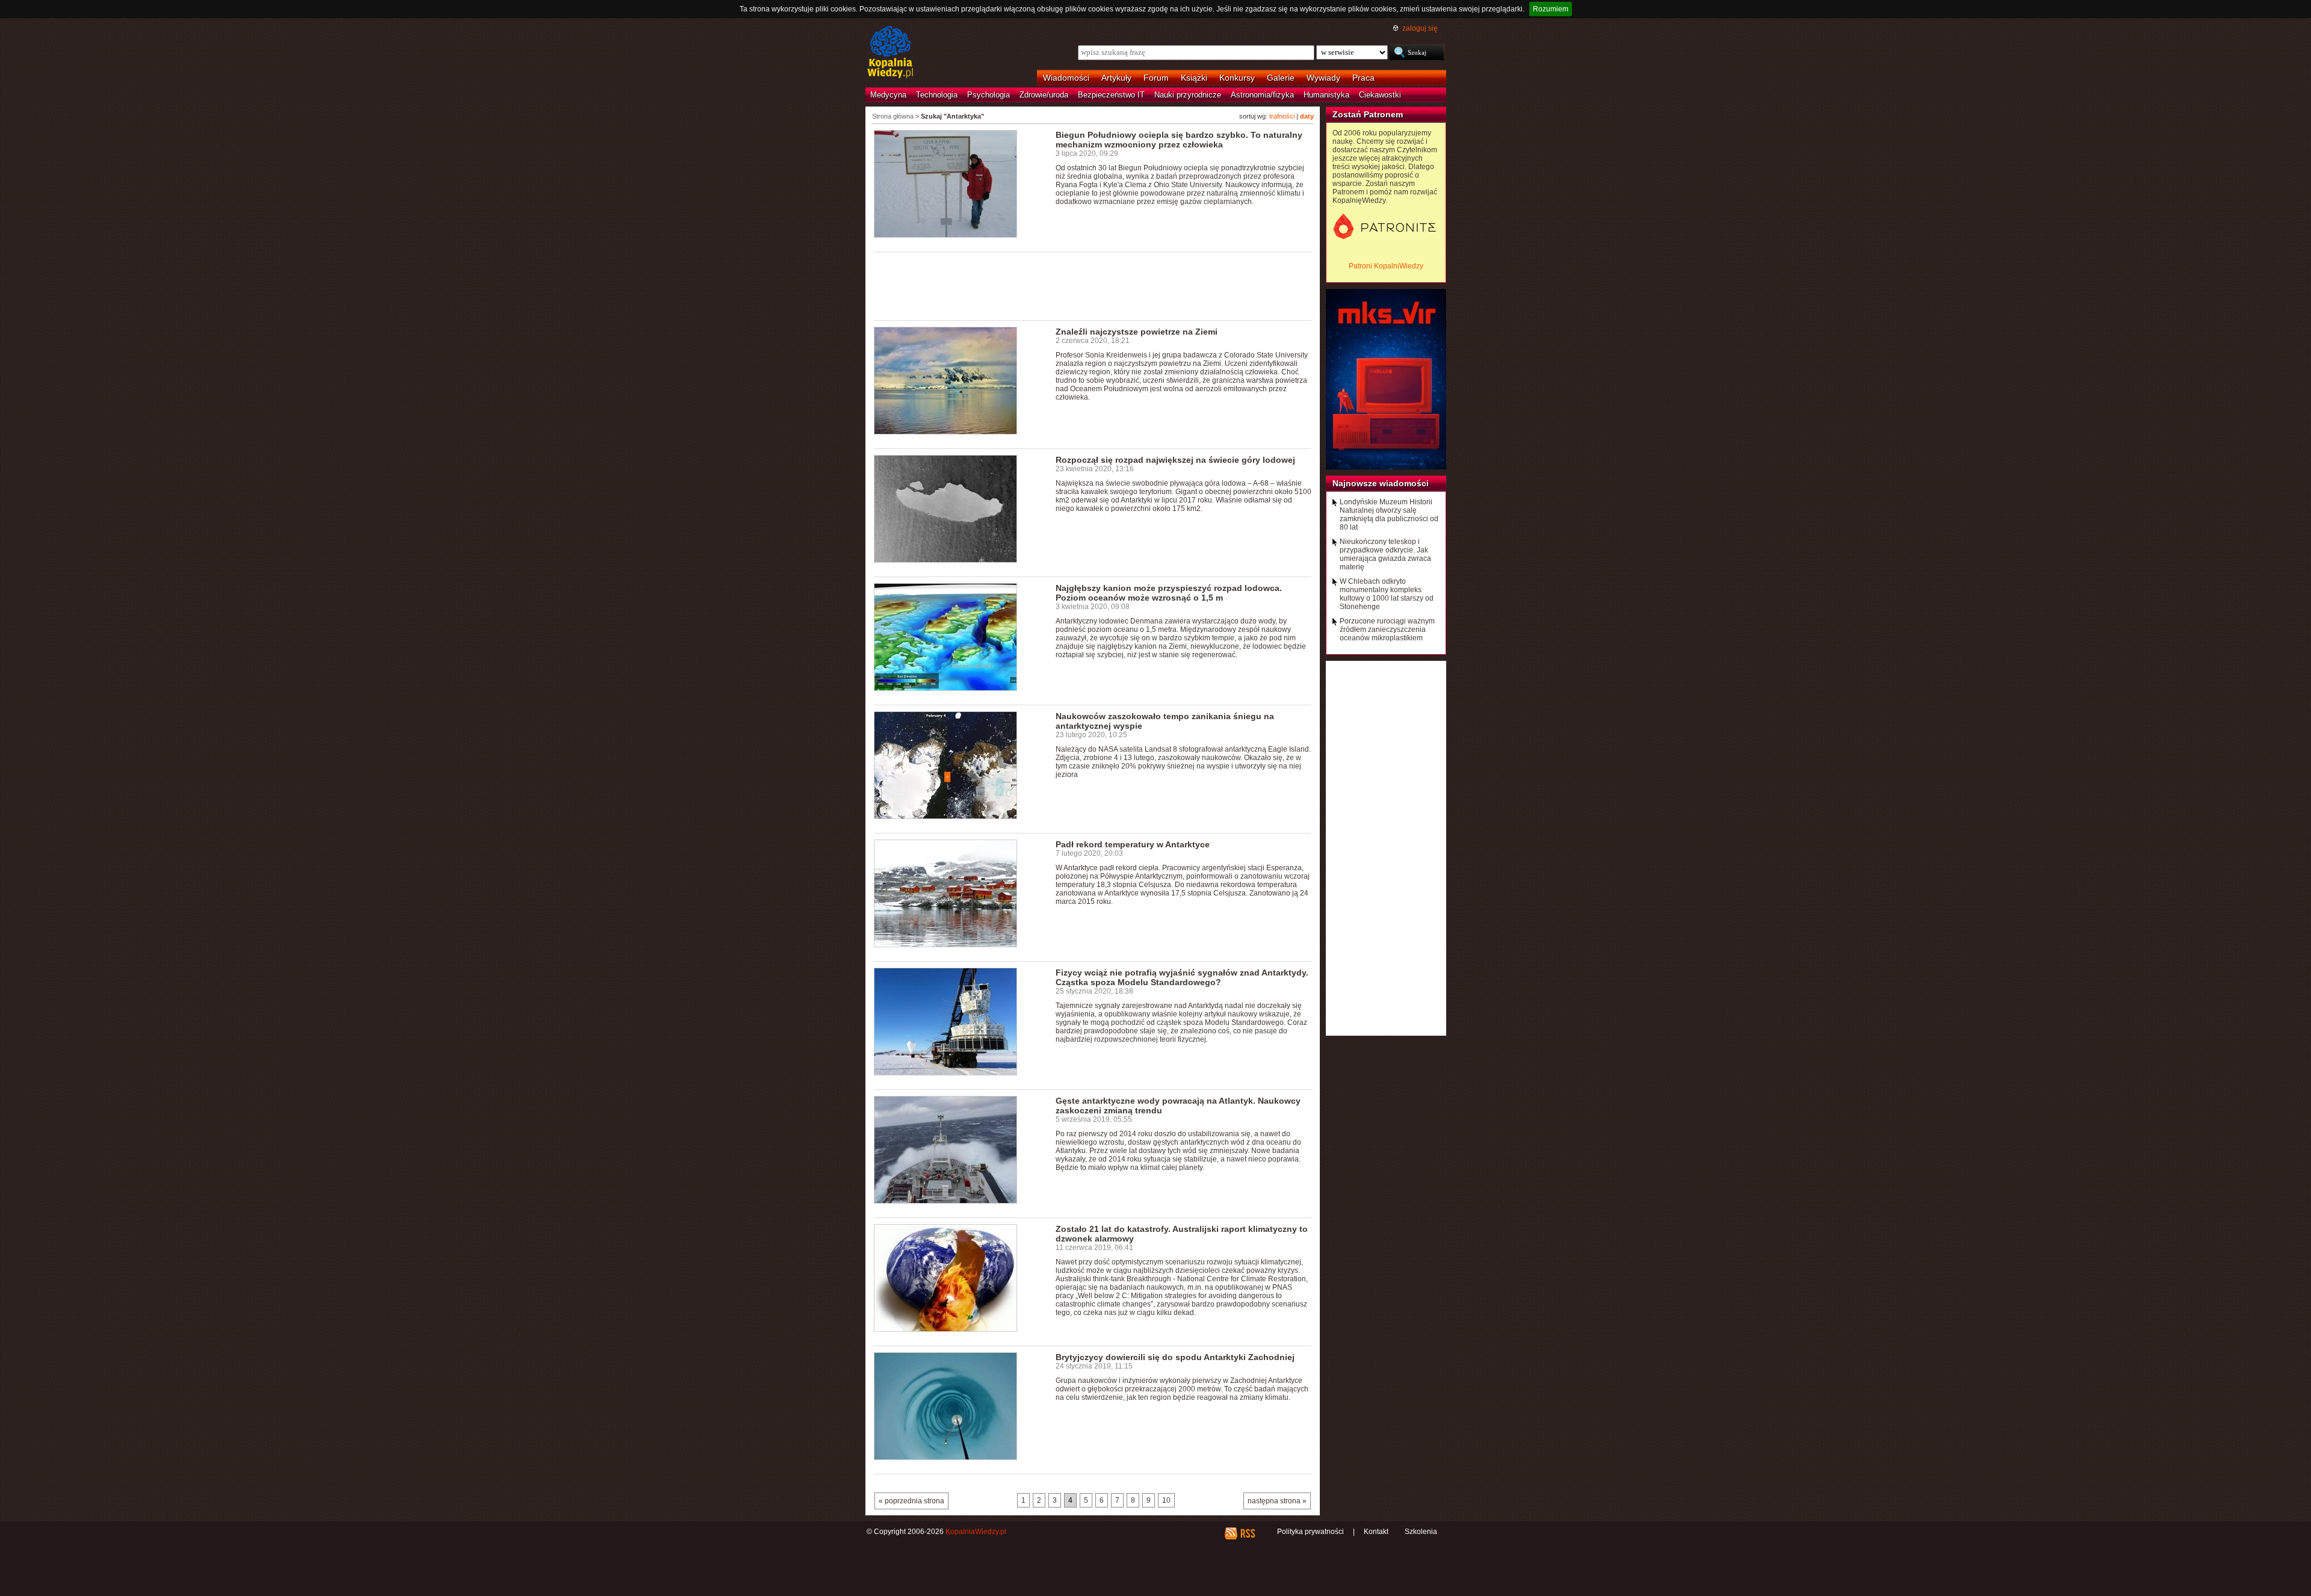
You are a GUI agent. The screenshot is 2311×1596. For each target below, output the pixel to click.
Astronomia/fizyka (1262, 95)
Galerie (1281, 78)
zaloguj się (1420, 28)
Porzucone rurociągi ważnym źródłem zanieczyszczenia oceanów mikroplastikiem (1387, 629)
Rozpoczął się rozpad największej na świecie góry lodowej (1175, 460)
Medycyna (888, 95)
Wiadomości (1066, 78)
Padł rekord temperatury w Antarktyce (1133, 844)
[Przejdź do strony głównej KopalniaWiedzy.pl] (890, 53)
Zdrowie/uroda (1044, 95)
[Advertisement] (1093, 285)
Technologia (937, 95)
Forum (1156, 78)
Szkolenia (1421, 1532)
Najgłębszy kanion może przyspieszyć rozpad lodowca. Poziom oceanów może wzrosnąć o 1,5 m (1169, 593)
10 (1166, 1500)
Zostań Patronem (1368, 114)
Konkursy (1237, 78)
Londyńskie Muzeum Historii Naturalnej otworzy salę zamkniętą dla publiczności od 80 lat (1389, 515)
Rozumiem (1551, 9)
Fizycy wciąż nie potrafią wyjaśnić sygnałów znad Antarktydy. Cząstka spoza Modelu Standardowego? (1182, 977)
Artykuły (1116, 78)
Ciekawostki (1380, 95)
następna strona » (1277, 1501)
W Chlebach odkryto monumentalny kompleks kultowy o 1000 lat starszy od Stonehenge (1387, 594)
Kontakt (1376, 1532)
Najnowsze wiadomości (1381, 483)
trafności (1282, 116)
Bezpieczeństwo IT (1111, 95)
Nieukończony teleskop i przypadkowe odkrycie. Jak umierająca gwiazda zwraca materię (1385, 554)
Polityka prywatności (1310, 1532)
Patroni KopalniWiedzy (1386, 266)
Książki (1194, 78)
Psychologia (988, 95)
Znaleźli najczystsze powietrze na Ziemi (1137, 332)
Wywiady (1323, 78)
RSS (1247, 1533)
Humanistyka (1326, 95)
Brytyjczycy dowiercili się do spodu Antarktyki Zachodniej (1175, 1357)
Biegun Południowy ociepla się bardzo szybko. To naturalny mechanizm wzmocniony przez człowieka (1179, 140)
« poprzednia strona (911, 1501)
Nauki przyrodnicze (1188, 95)
